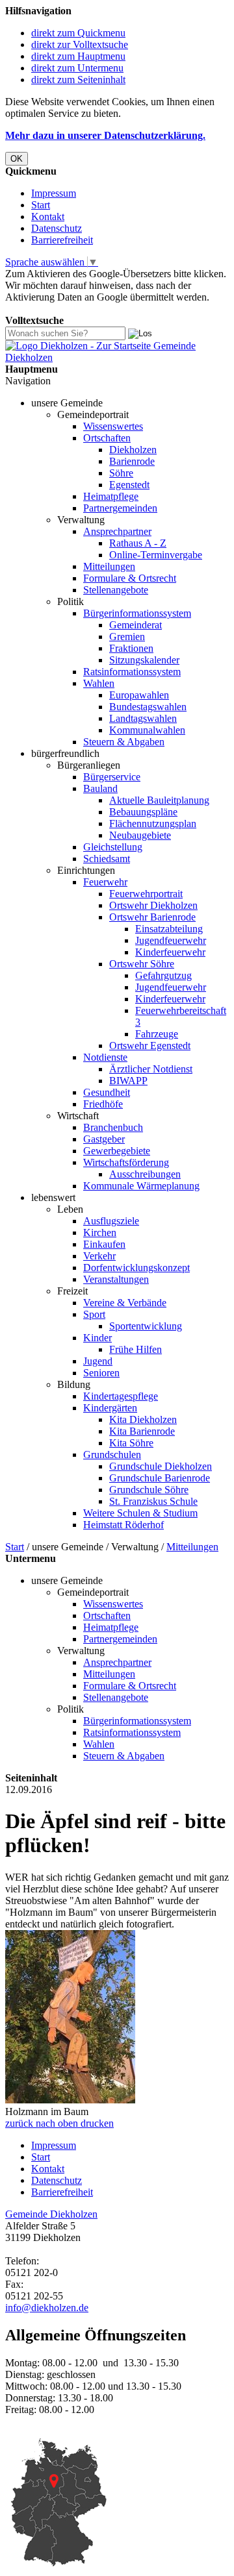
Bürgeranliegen (89, 765)
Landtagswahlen (143, 718)
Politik (71, 601)
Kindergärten (110, 1408)
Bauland (100, 788)
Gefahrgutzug (163, 975)
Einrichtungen (86, 870)
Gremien (127, 637)
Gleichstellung (113, 847)
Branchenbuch (113, 1127)
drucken (97, 2123)
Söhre (121, 473)
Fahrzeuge (157, 1034)
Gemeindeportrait (93, 415)
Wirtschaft (78, 1116)
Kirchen (100, 1232)
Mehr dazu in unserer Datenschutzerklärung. (105, 135)
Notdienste (105, 1057)
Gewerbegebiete (117, 1151)
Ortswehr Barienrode (152, 917)
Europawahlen (139, 695)
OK (17, 159)
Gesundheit (107, 1092)
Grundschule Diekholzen (161, 1466)
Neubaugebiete (140, 835)
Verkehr (99, 1256)
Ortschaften (107, 438)
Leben (70, 1209)
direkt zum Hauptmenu (78, 56)
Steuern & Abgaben (124, 742)
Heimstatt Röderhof (123, 1525)
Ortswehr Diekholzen (153, 905)
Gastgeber (104, 1139)
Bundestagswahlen (148, 707)
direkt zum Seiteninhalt (78, 80)
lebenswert (53, 1197)
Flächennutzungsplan (153, 824)
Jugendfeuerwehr (171, 940)
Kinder (97, 1338)
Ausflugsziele (111, 1221)
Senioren (101, 1373)
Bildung (74, 1384)
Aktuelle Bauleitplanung (159, 800)
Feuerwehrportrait (146, 894)
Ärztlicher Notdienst (151, 1069)
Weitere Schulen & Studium (140, 1513)
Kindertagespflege (121, 1396)
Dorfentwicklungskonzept (136, 1268)
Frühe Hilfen (136, 1349)
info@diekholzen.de (47, 2308)
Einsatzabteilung (169, 929)
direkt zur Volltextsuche (80, 44)
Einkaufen (104, 1244)
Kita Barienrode (142, 1431)
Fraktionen (131, 648)
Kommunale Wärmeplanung (141, 1186)
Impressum (54, 193)
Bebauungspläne (143, 812)
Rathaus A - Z (138, 543)
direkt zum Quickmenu (78, 33)
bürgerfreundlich (65, 753)
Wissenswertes (113, 426)
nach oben (56, 2123)
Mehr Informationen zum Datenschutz (83, 309)
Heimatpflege (111, 496)
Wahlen (99, 683)
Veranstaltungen (116, 1279)
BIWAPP (128, 1081)
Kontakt (48, 217)
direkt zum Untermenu (77, 68)
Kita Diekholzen (143, 1419)
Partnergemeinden (120, 508)
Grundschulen (112, 1455)
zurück (19, 2123)
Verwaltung (81, 520)
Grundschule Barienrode (160, 1478)
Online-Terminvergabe (156, 555)
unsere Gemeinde (67, 403)
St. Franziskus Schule (153, 1501)
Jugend (98, 1361)
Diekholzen (133, 450)
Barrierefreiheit (62, 240)
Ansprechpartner (117, 531)
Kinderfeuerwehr (170, 952)
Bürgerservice (112, 777)
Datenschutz (57, 228)
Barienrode (132, 461)
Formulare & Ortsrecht (130, 578)
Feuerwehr (105, 882)
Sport (94, 1314)
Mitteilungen (109, 566)
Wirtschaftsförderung (126, 1162)
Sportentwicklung (146, 1326)
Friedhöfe (103, 1104)
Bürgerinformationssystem (137, 613)
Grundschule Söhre (149, 1490)
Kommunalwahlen (147, 730)
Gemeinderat (136, 625)
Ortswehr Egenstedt (150, 1046)
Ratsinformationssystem (132, 672)
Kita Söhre (131, 1443)
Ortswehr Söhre (142, 964)
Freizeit (72, 1291)
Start (41, 205)
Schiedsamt (107, 859)
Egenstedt (129, 485)
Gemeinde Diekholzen (51, 2214)
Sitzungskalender (144, 660)
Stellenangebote (116, 590)
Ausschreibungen (145, 1174)
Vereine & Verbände (125, 1303)
